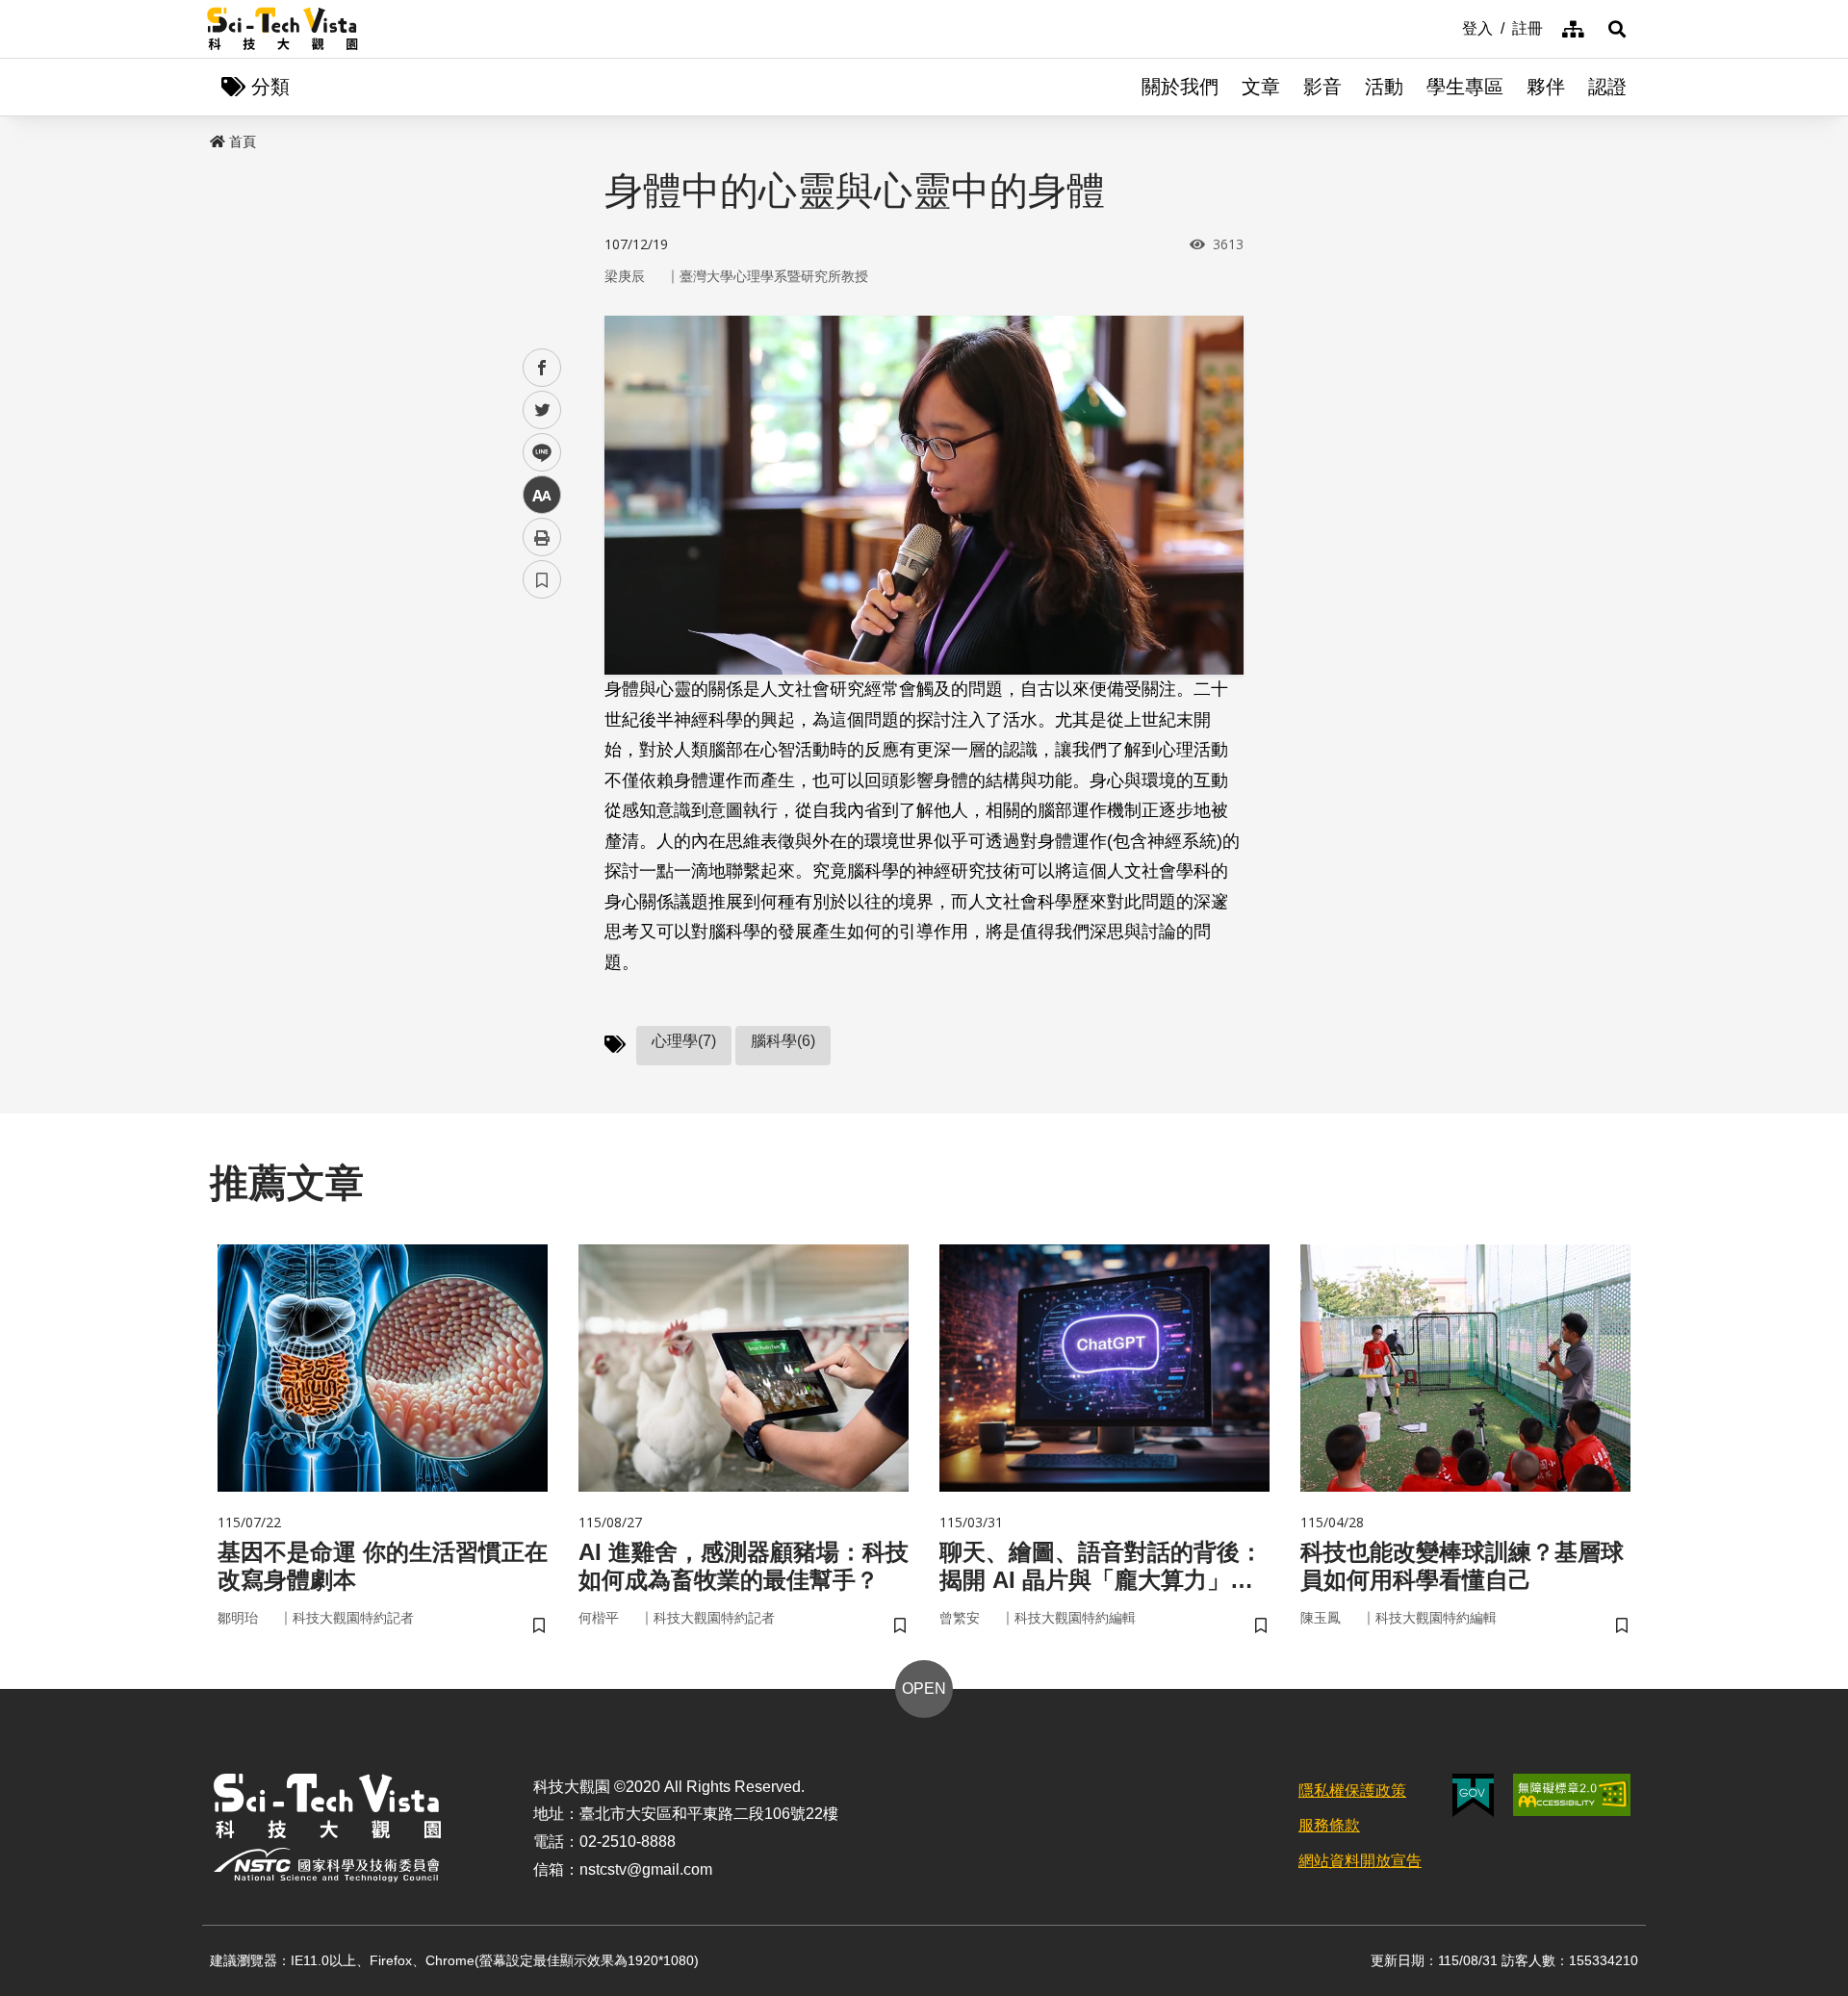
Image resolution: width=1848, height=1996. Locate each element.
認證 (1607, 87)
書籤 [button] (542, 579)
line (536, 453)
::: (1449, 27)
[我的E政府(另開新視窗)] (1473, 1795)
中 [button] (542, 495)
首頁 (243, 141)
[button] (1617, 29)
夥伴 (1546, 87)
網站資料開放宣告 (1360, 1861)
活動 (1384, 87)
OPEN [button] (924, 1689)
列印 (542, 537)
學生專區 (1465, 87)
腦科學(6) (783, 1041)
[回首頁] (282, 29)
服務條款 (1329, 1825)
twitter (542, 410)
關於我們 (1180, 87)
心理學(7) (684, 1041)
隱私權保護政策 (1352, 1791)
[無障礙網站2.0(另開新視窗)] (1572, 1795)
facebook (542, 368)
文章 (1261, 87)
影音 (1322, 87)
